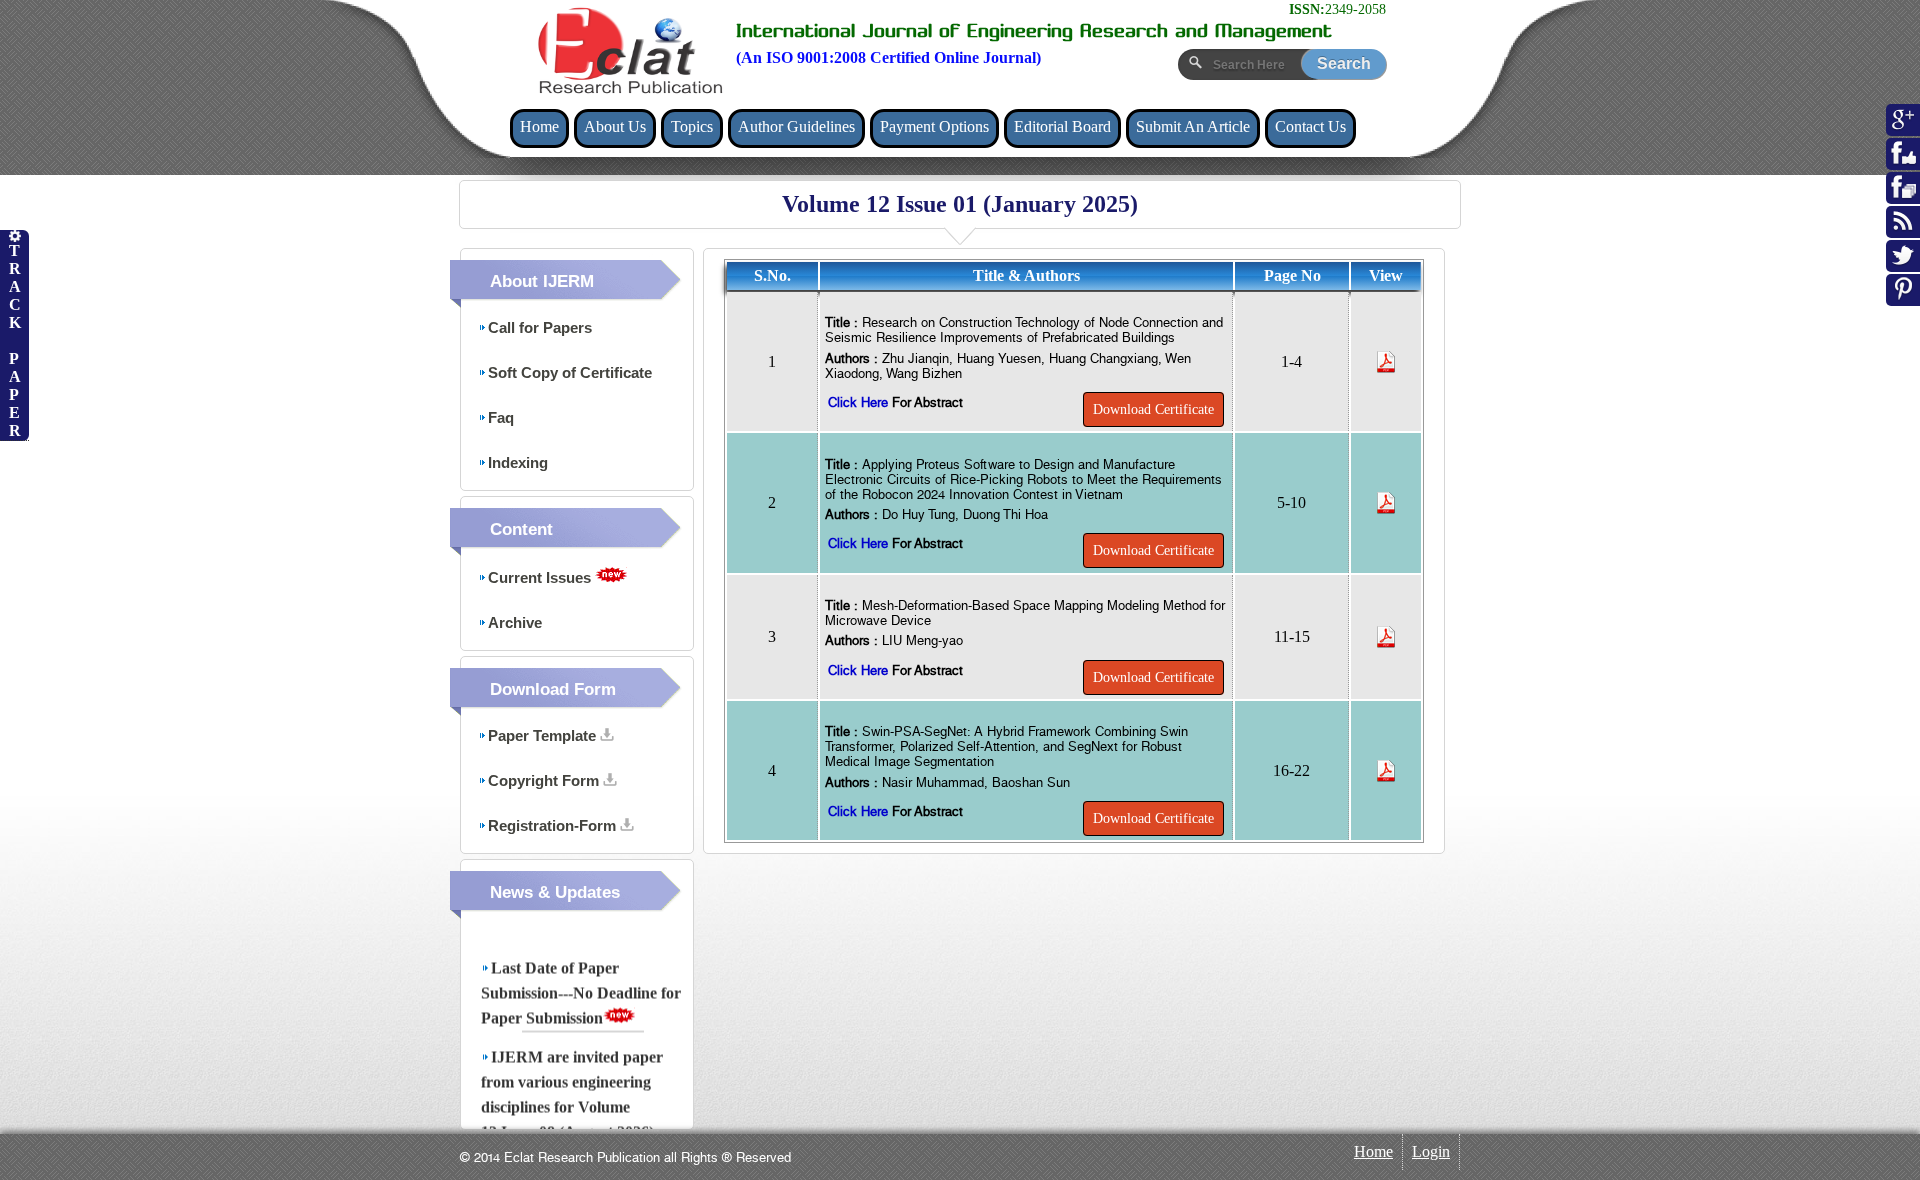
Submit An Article (1193, 126)
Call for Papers (540, 327)
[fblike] (1903, 163)
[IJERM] (629, 51)
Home (539, 126)
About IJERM (542, 281)
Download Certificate (1153, 409)
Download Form (553, 689)
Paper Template (544, 735)
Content (521, 529)
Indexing (518, 462)
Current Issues (541, 577)
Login (1431, 1151)
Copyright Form (545, 780)
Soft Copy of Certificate (570, 372)
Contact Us (1310, 126)
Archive (515, 622)
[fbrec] (1903, 197)
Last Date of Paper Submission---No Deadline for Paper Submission (581, 984)
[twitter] (1903, 265)
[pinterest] (1903, 299)
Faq (501, 417)
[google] (1903, 129)
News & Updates (555, 892)
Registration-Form (554, 825)
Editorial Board (1062, 126)
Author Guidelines (796, 126)
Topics (692, 126)
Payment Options (934, 126)
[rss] (1903, 231)
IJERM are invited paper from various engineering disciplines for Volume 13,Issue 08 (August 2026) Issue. (572, 1098)
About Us (615, 126)
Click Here (860, 402)
